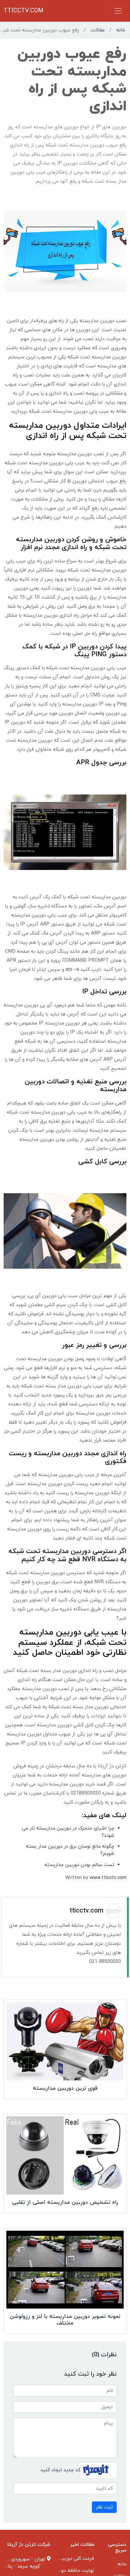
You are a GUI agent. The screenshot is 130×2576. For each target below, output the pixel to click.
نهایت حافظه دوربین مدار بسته (62, 2571)
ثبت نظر (104, 2507)
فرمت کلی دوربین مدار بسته (65, 2558)
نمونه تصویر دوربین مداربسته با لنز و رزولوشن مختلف (65, 2320)
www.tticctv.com (108, 1878)
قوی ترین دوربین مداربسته (65, 2088)
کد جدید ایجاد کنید (60, 2470)
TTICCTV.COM (24, 11)
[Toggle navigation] (118, 11)
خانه (121, 30)
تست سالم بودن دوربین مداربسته (79, 1865)
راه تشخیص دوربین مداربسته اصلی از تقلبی (65, 2202)
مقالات (98, 30)
